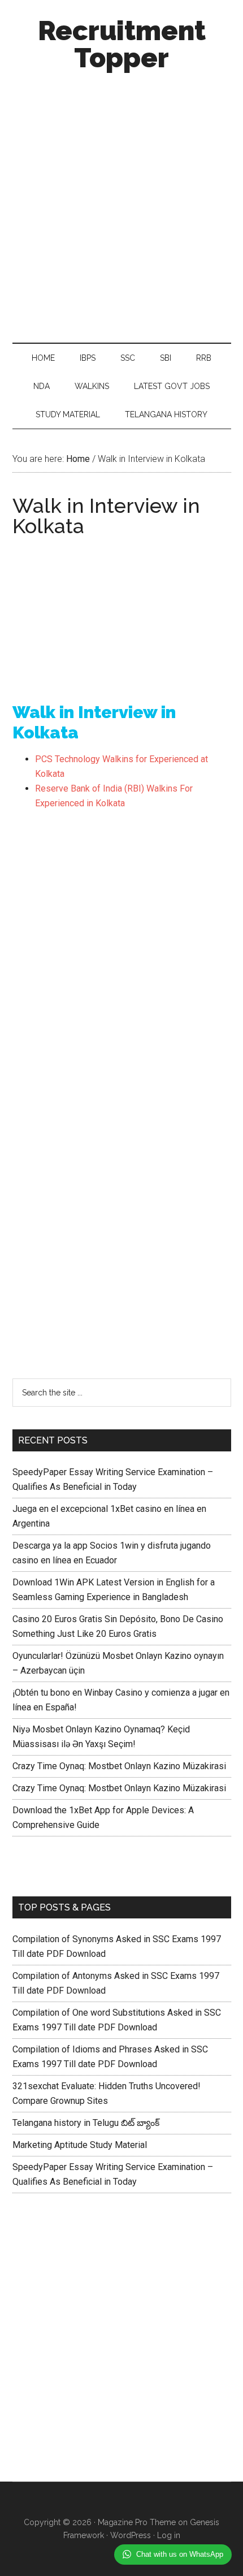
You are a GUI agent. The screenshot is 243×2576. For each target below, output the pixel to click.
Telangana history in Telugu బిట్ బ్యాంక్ (86, 2123)
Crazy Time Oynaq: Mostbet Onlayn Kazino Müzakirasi (119, 1766)
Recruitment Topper (122, 44)
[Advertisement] (121, 204)
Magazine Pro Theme (137, 2522)
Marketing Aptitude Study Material (80, 2145)
